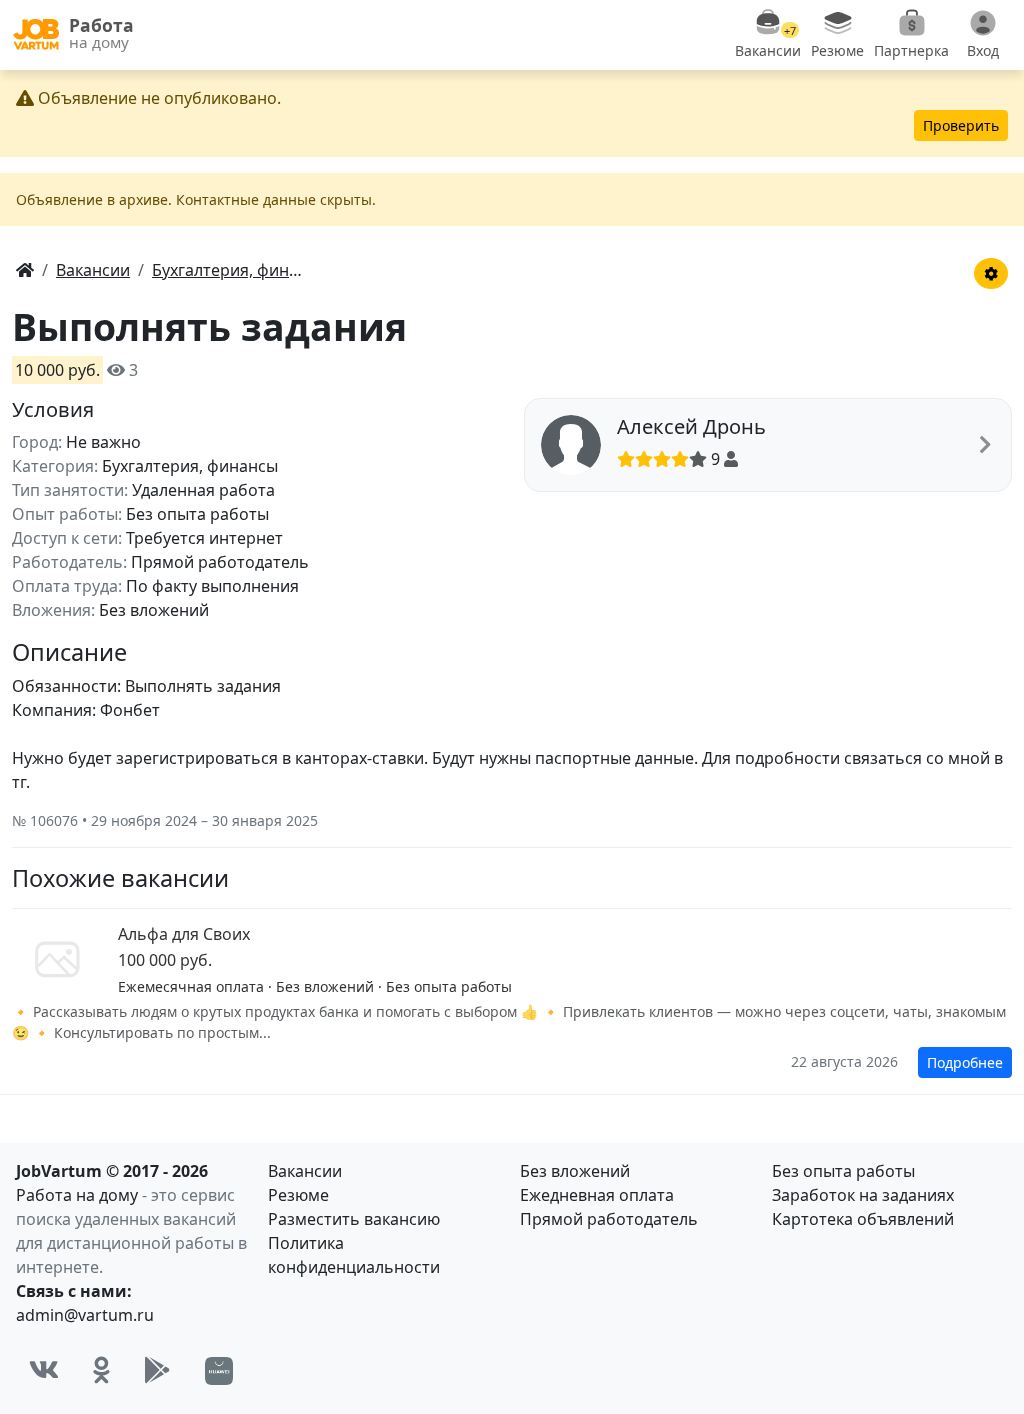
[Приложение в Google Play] (157, 1370)
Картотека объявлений (863, 1219)
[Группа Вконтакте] (44, 1370)
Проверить (961, 125)
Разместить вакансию (354, 1219)
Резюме (298, 1195)
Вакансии (305, 1171)
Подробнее (965, 1062)
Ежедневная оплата (597, 1195)
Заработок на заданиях (863, 1195)
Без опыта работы (843, 1171)
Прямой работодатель (609, 1219)
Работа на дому (77, 1195)
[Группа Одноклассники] (101, 1370)
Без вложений (575, 1171)
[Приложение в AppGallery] (219, 1371)
